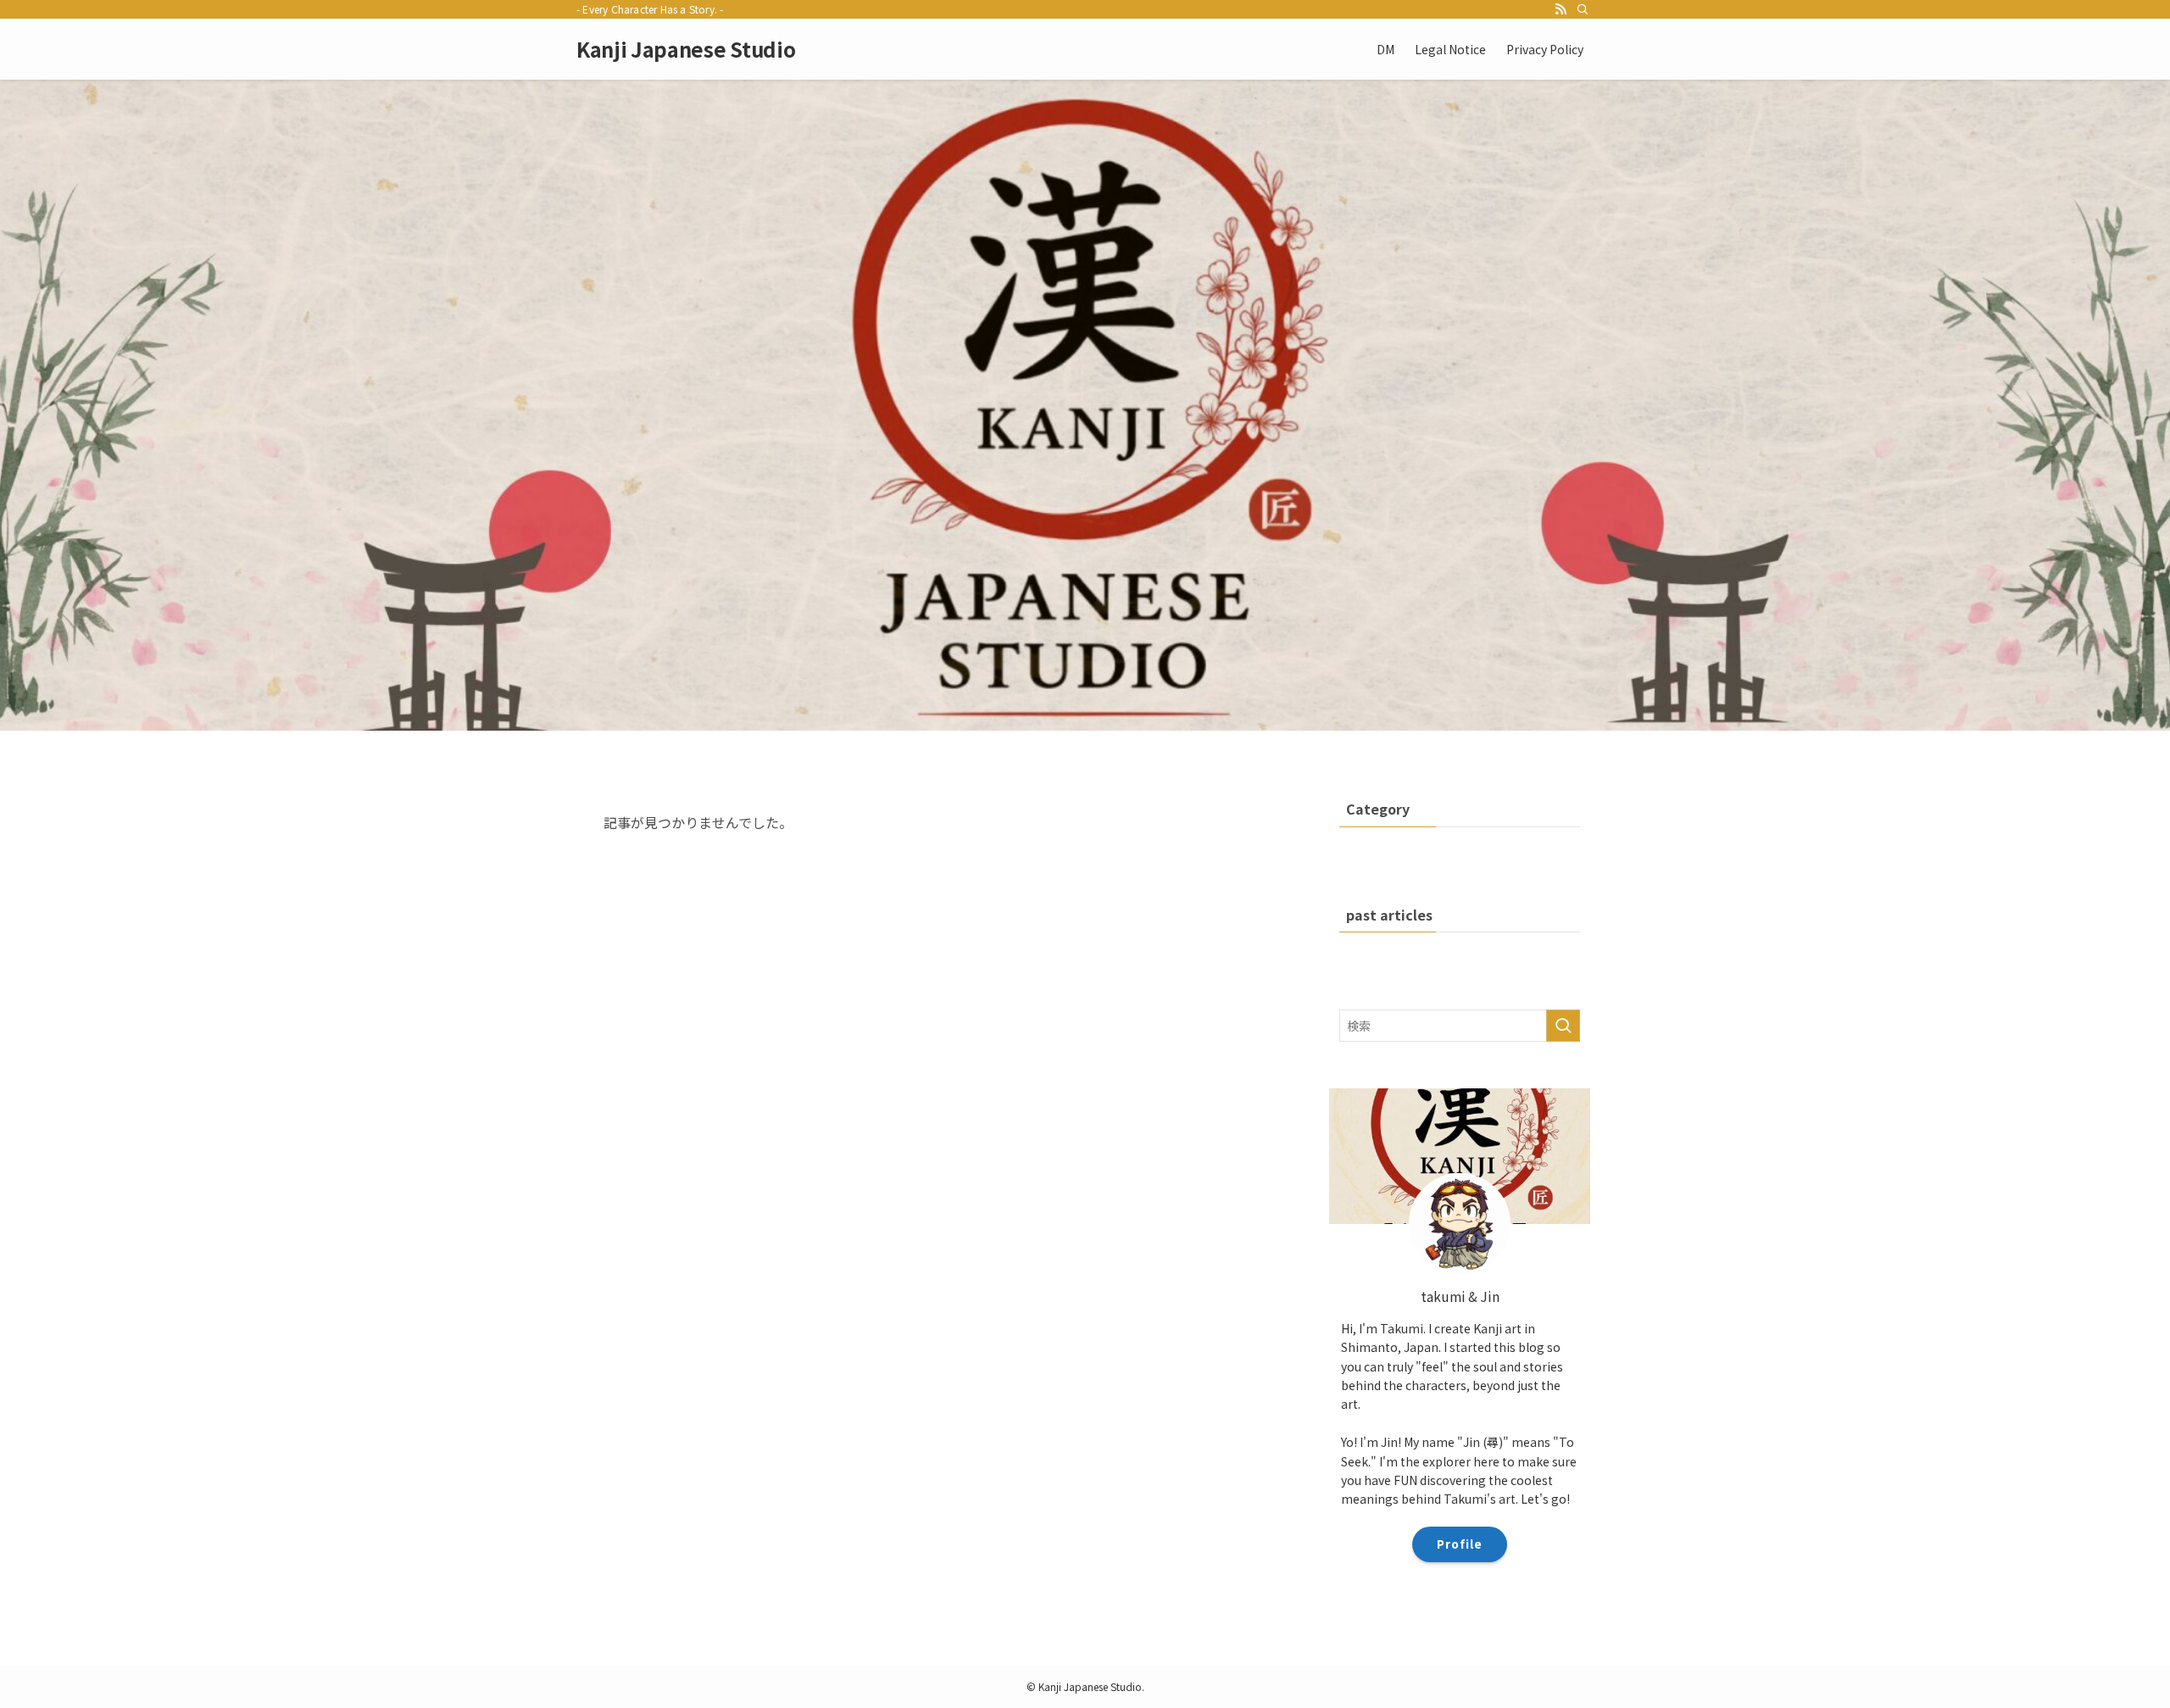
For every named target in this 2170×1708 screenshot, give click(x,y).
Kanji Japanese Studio (686, 49)
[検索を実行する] (1563, 1026)
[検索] (1583, 9)
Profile (1460, 1544)
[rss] (1561, 9)
